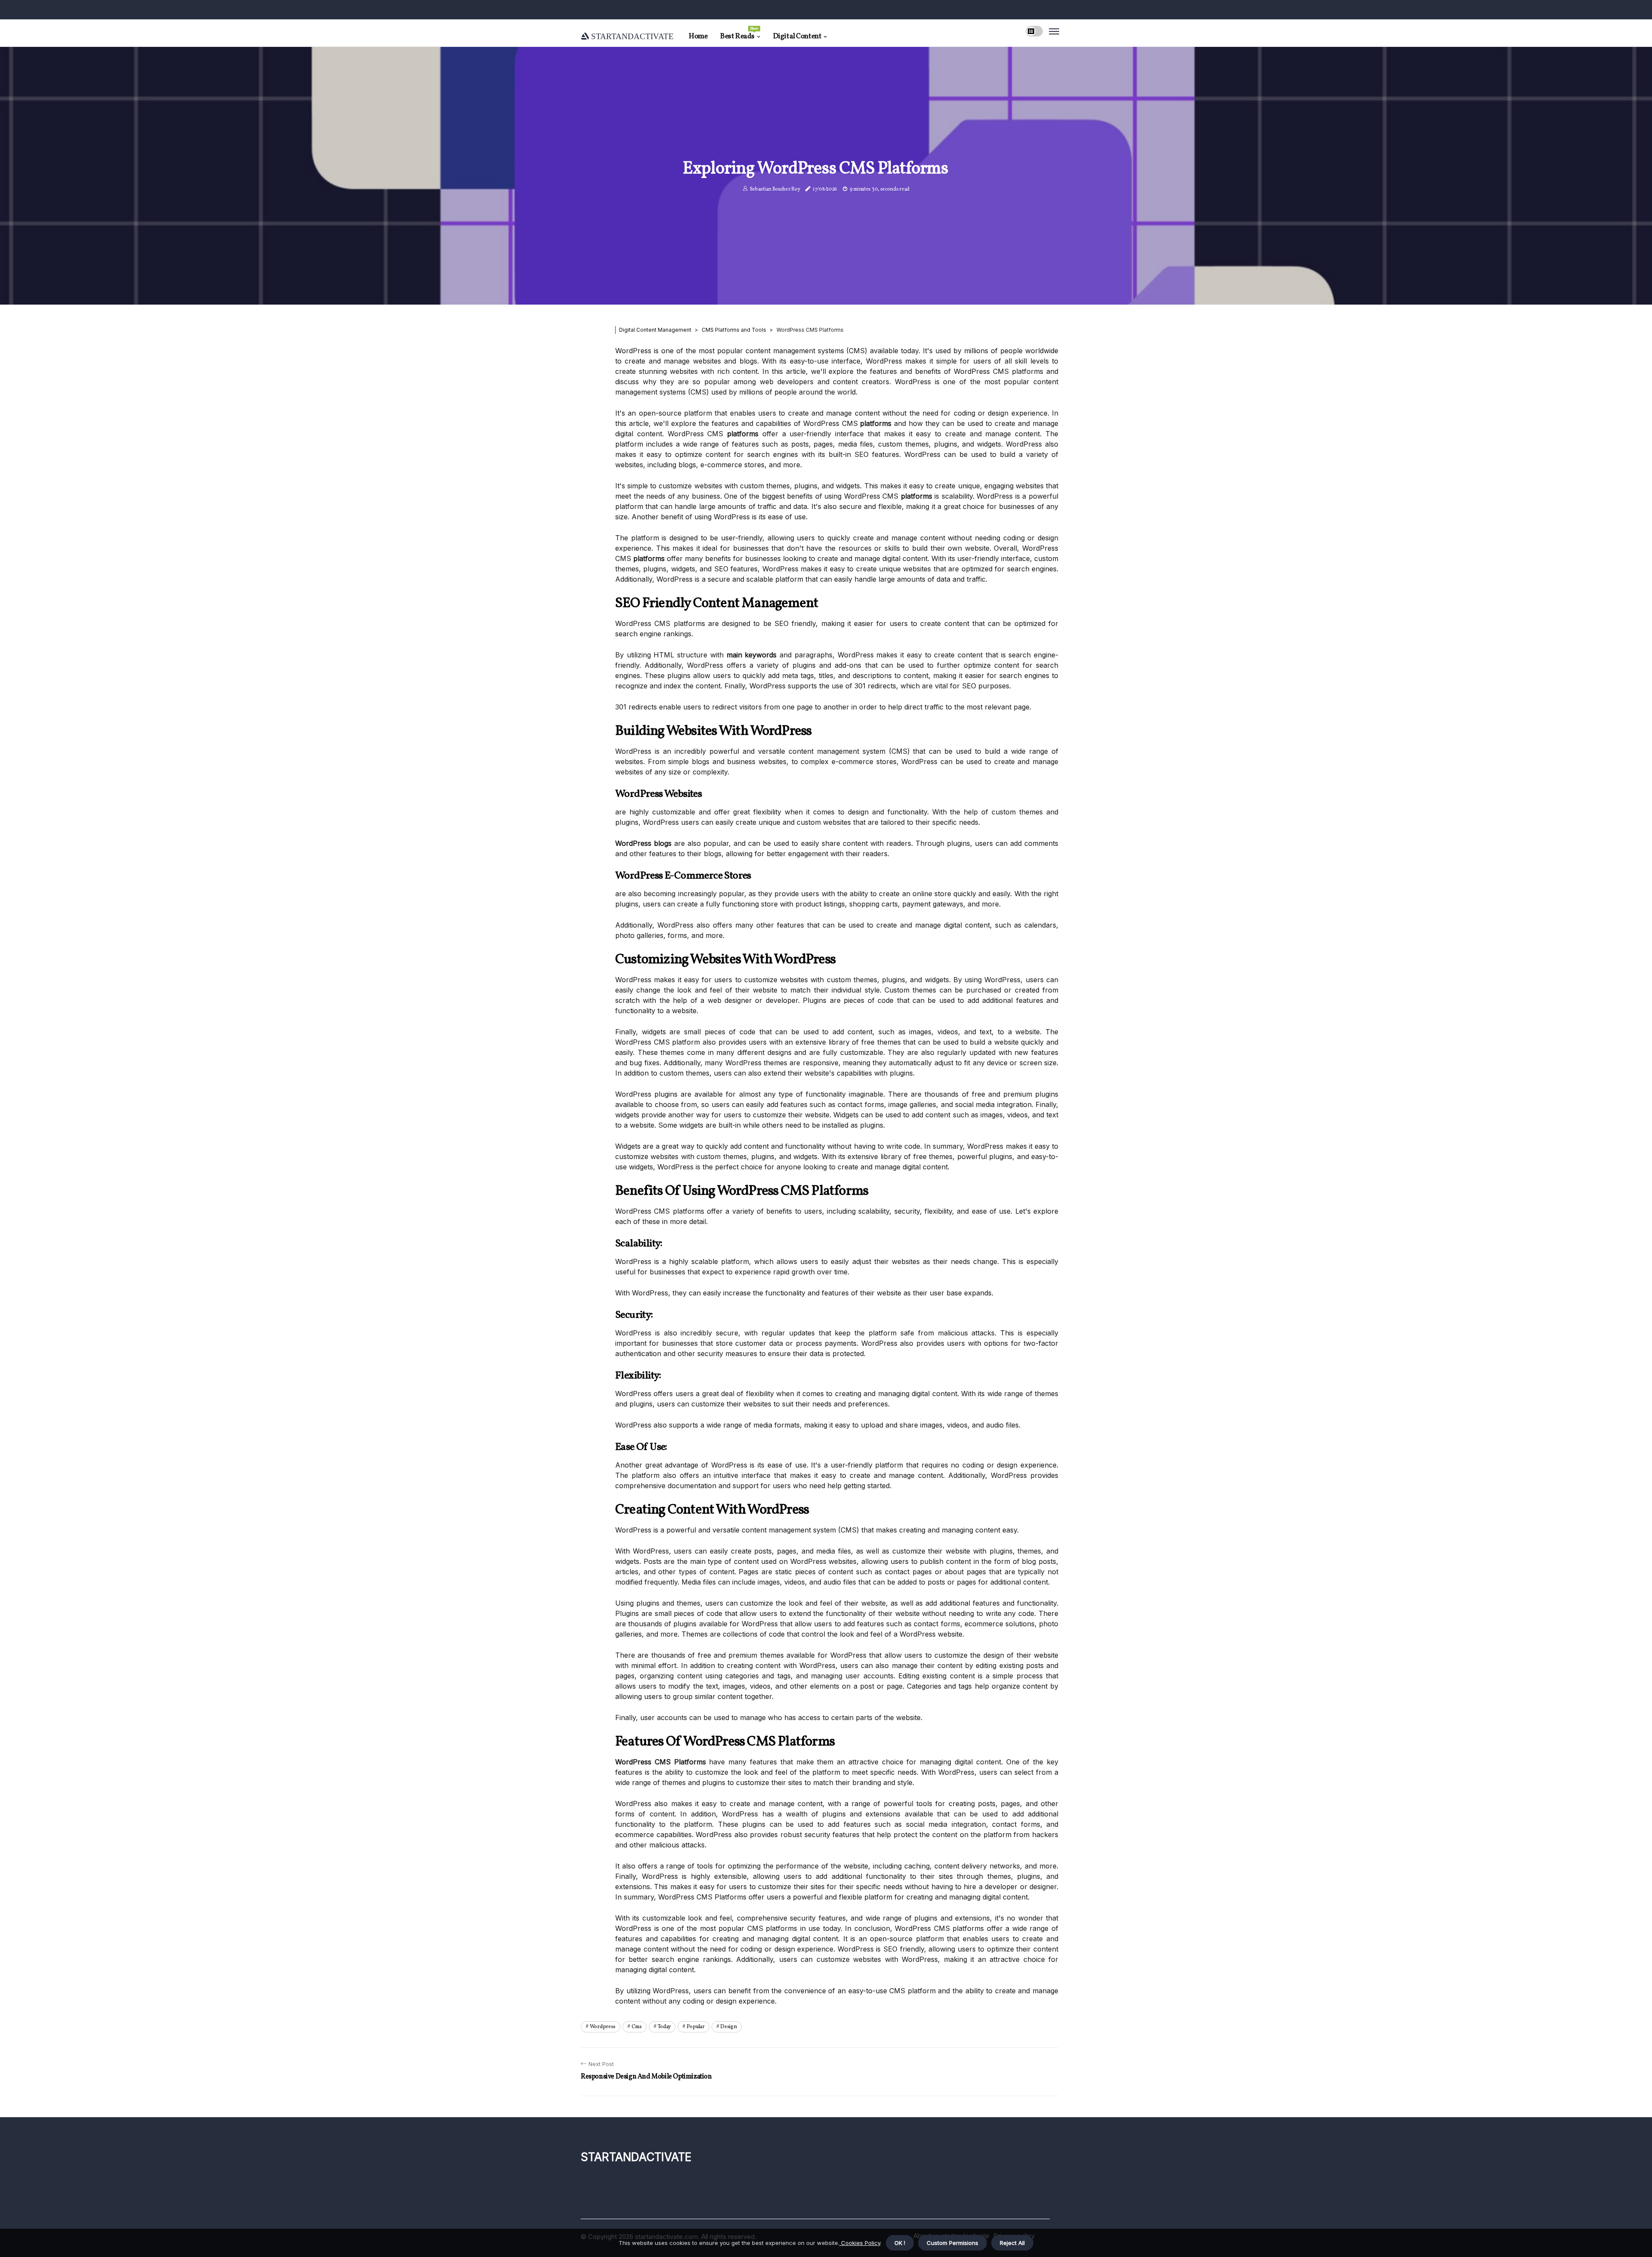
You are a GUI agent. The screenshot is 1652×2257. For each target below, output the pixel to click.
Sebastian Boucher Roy (775, 189)
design (728, 2027)
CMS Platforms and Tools (734, 330)
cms (637, 2027)
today (664, 2027)
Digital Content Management (655, 330)
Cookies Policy (860, 2243)
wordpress (603, 2027)
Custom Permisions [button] (952, 2243)
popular (696, 2027)
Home (698, 36)
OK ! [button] (900, 2243)
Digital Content (797, 36)
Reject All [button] (1012, 2243)
